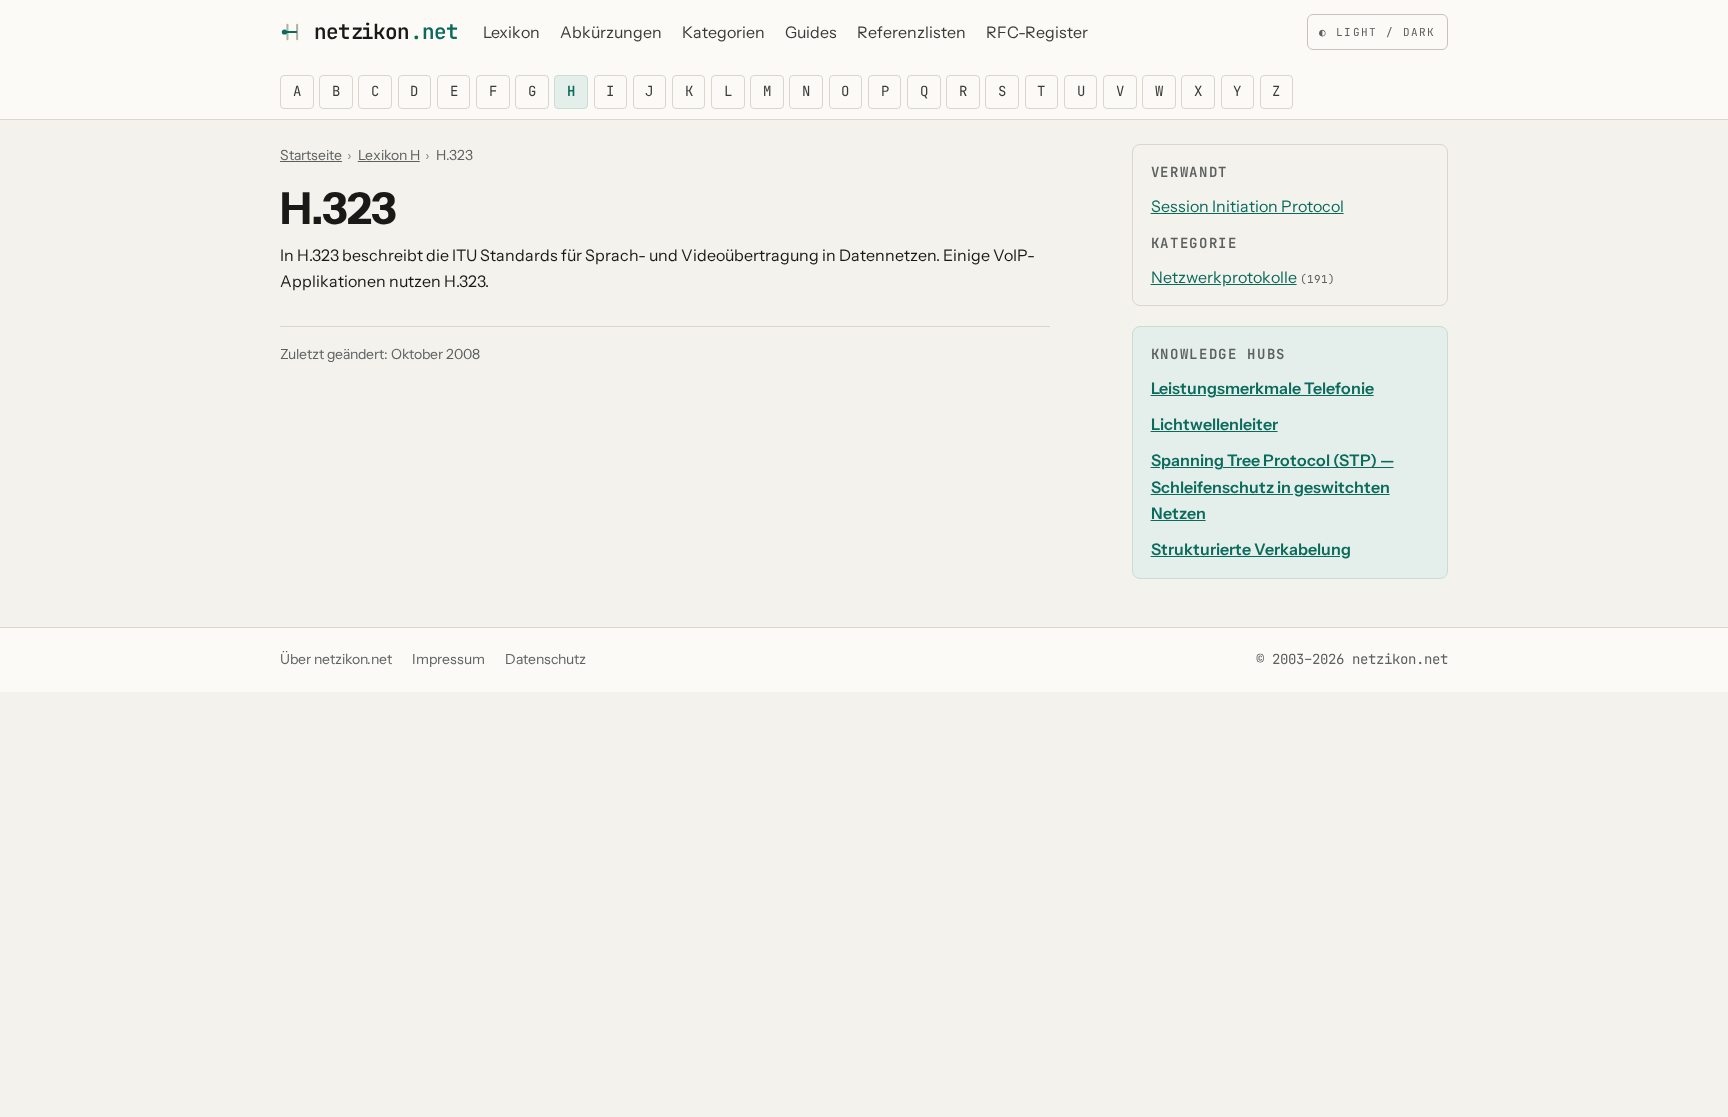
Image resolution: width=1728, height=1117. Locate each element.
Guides (811, 32)
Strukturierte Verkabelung (1251, 549)
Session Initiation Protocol (1247, 206)
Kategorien (723, 32)
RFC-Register (1037, 32)
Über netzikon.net (336, 659)
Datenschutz (545, 659)
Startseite (311, 155)
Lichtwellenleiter (1214, 424)
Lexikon (511, 32)
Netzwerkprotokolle (1224, 277)
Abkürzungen (611, 32)
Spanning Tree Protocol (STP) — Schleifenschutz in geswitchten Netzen (1272, 486)
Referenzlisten (911, 32)
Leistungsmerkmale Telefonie (1262, 388)
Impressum (448, 659)
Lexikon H (389, 155)
